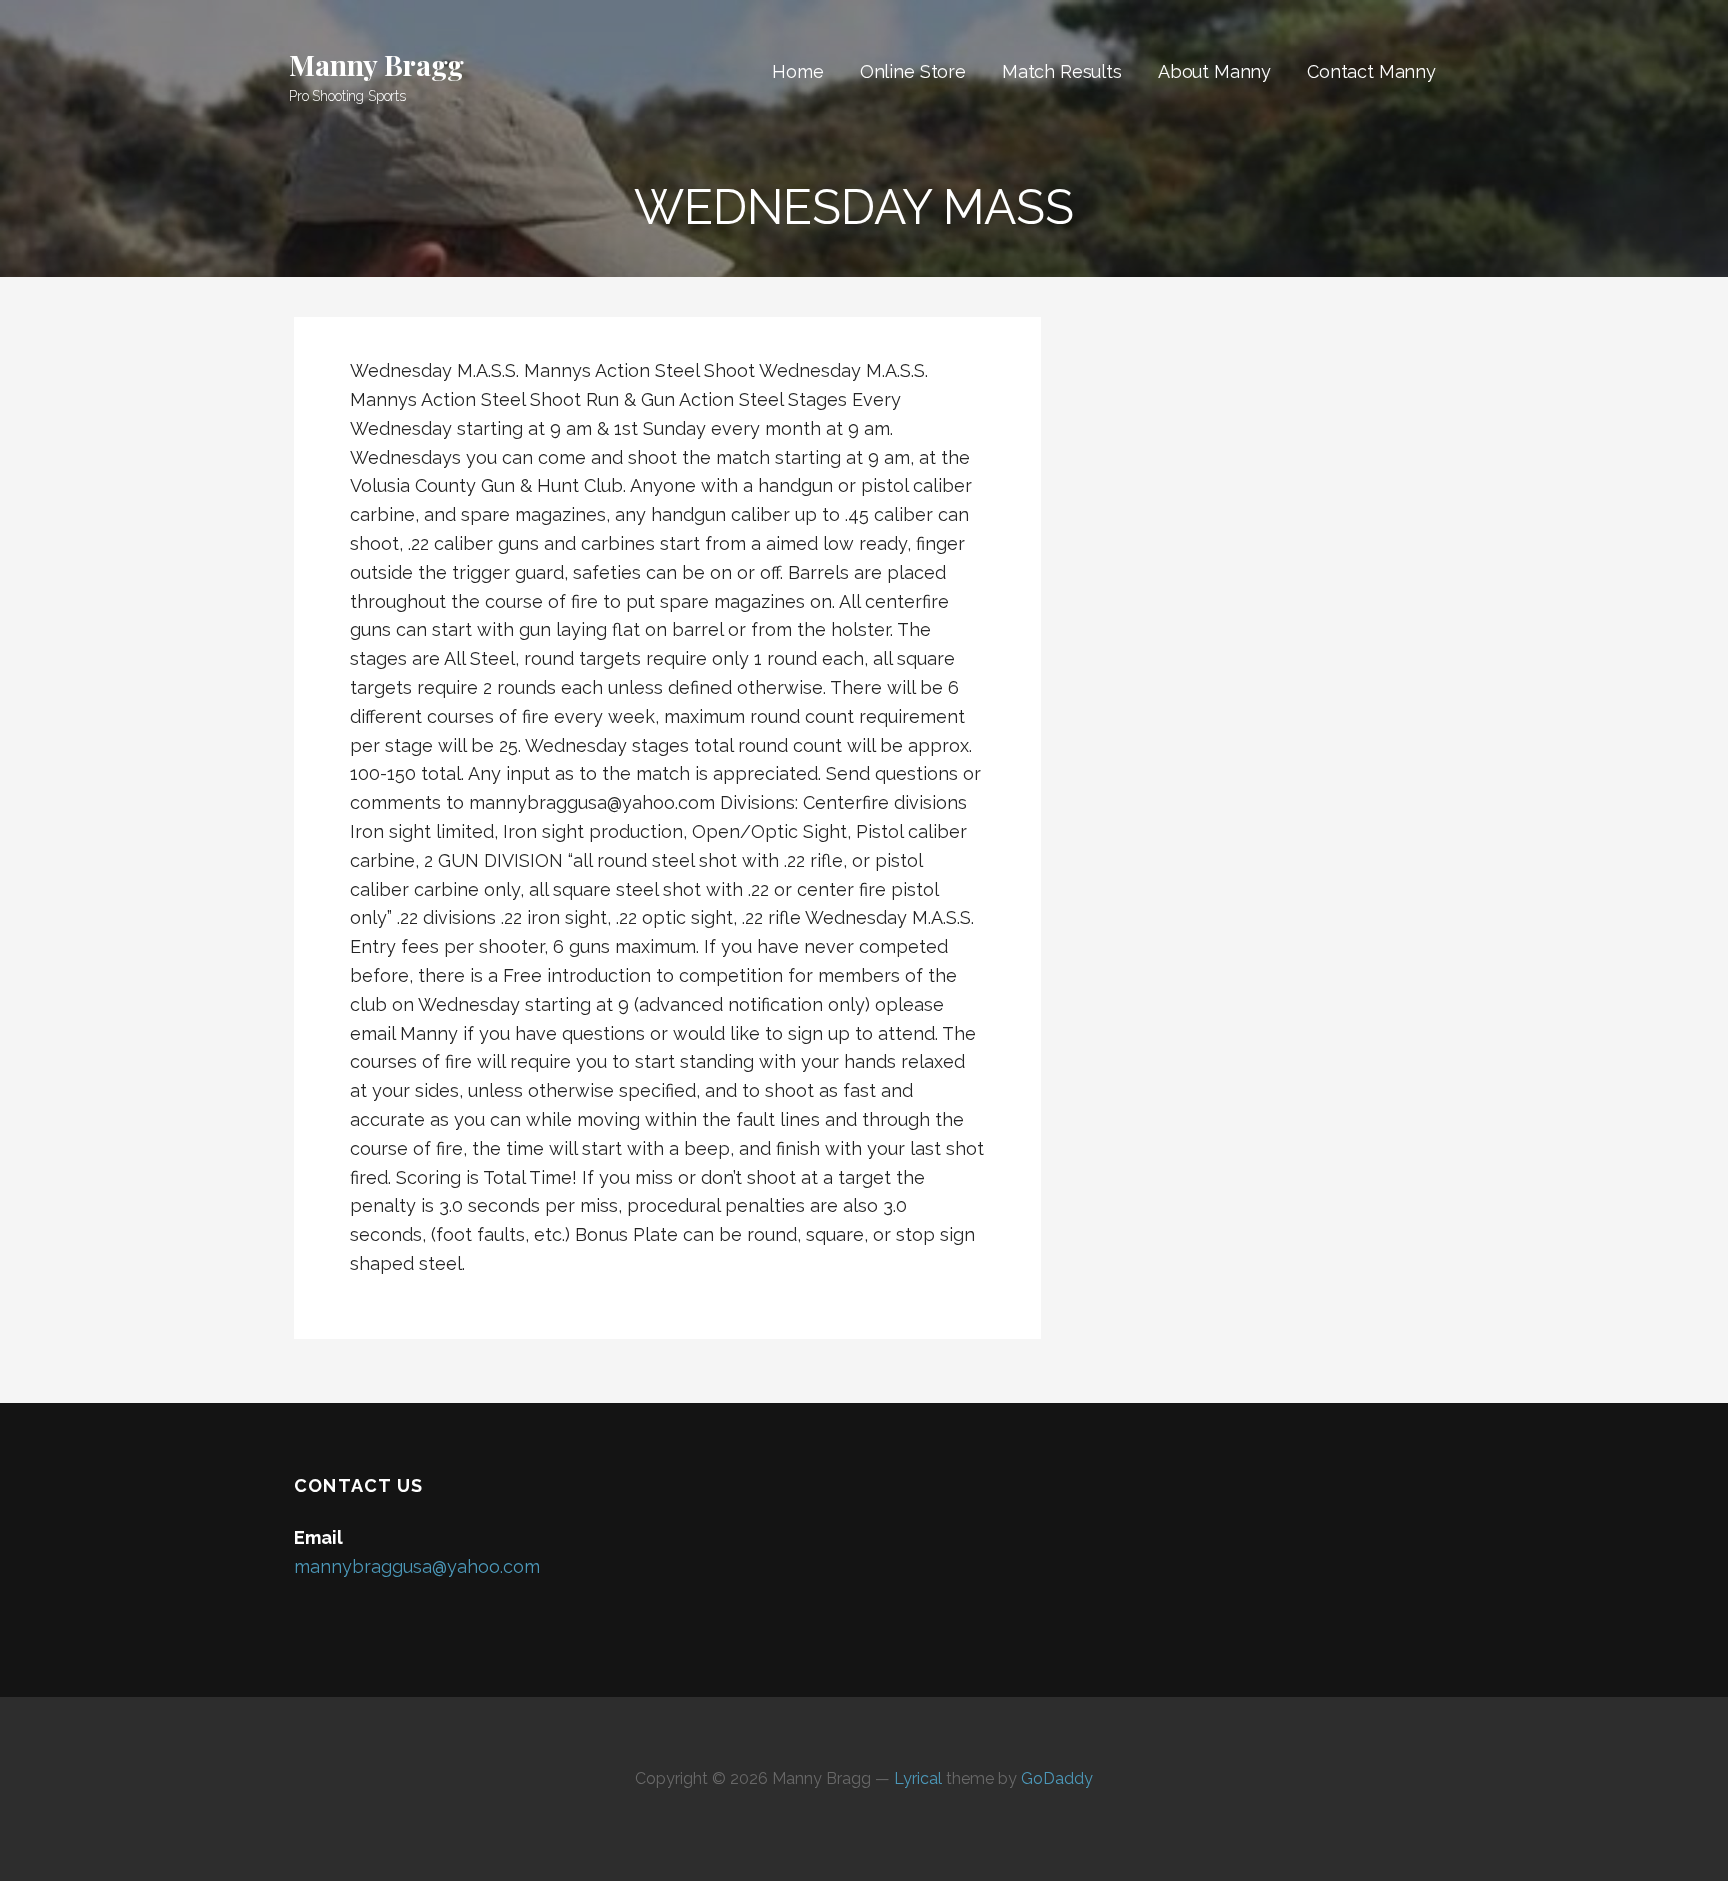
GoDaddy (1057, 1778)
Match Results (1062, 71)
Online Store (913, 71)
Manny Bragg (376, 64)
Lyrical (918, 1778)
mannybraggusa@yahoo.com (417, 1566)
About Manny (1214, 71)
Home (797, 71)
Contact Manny (1371, 71)
